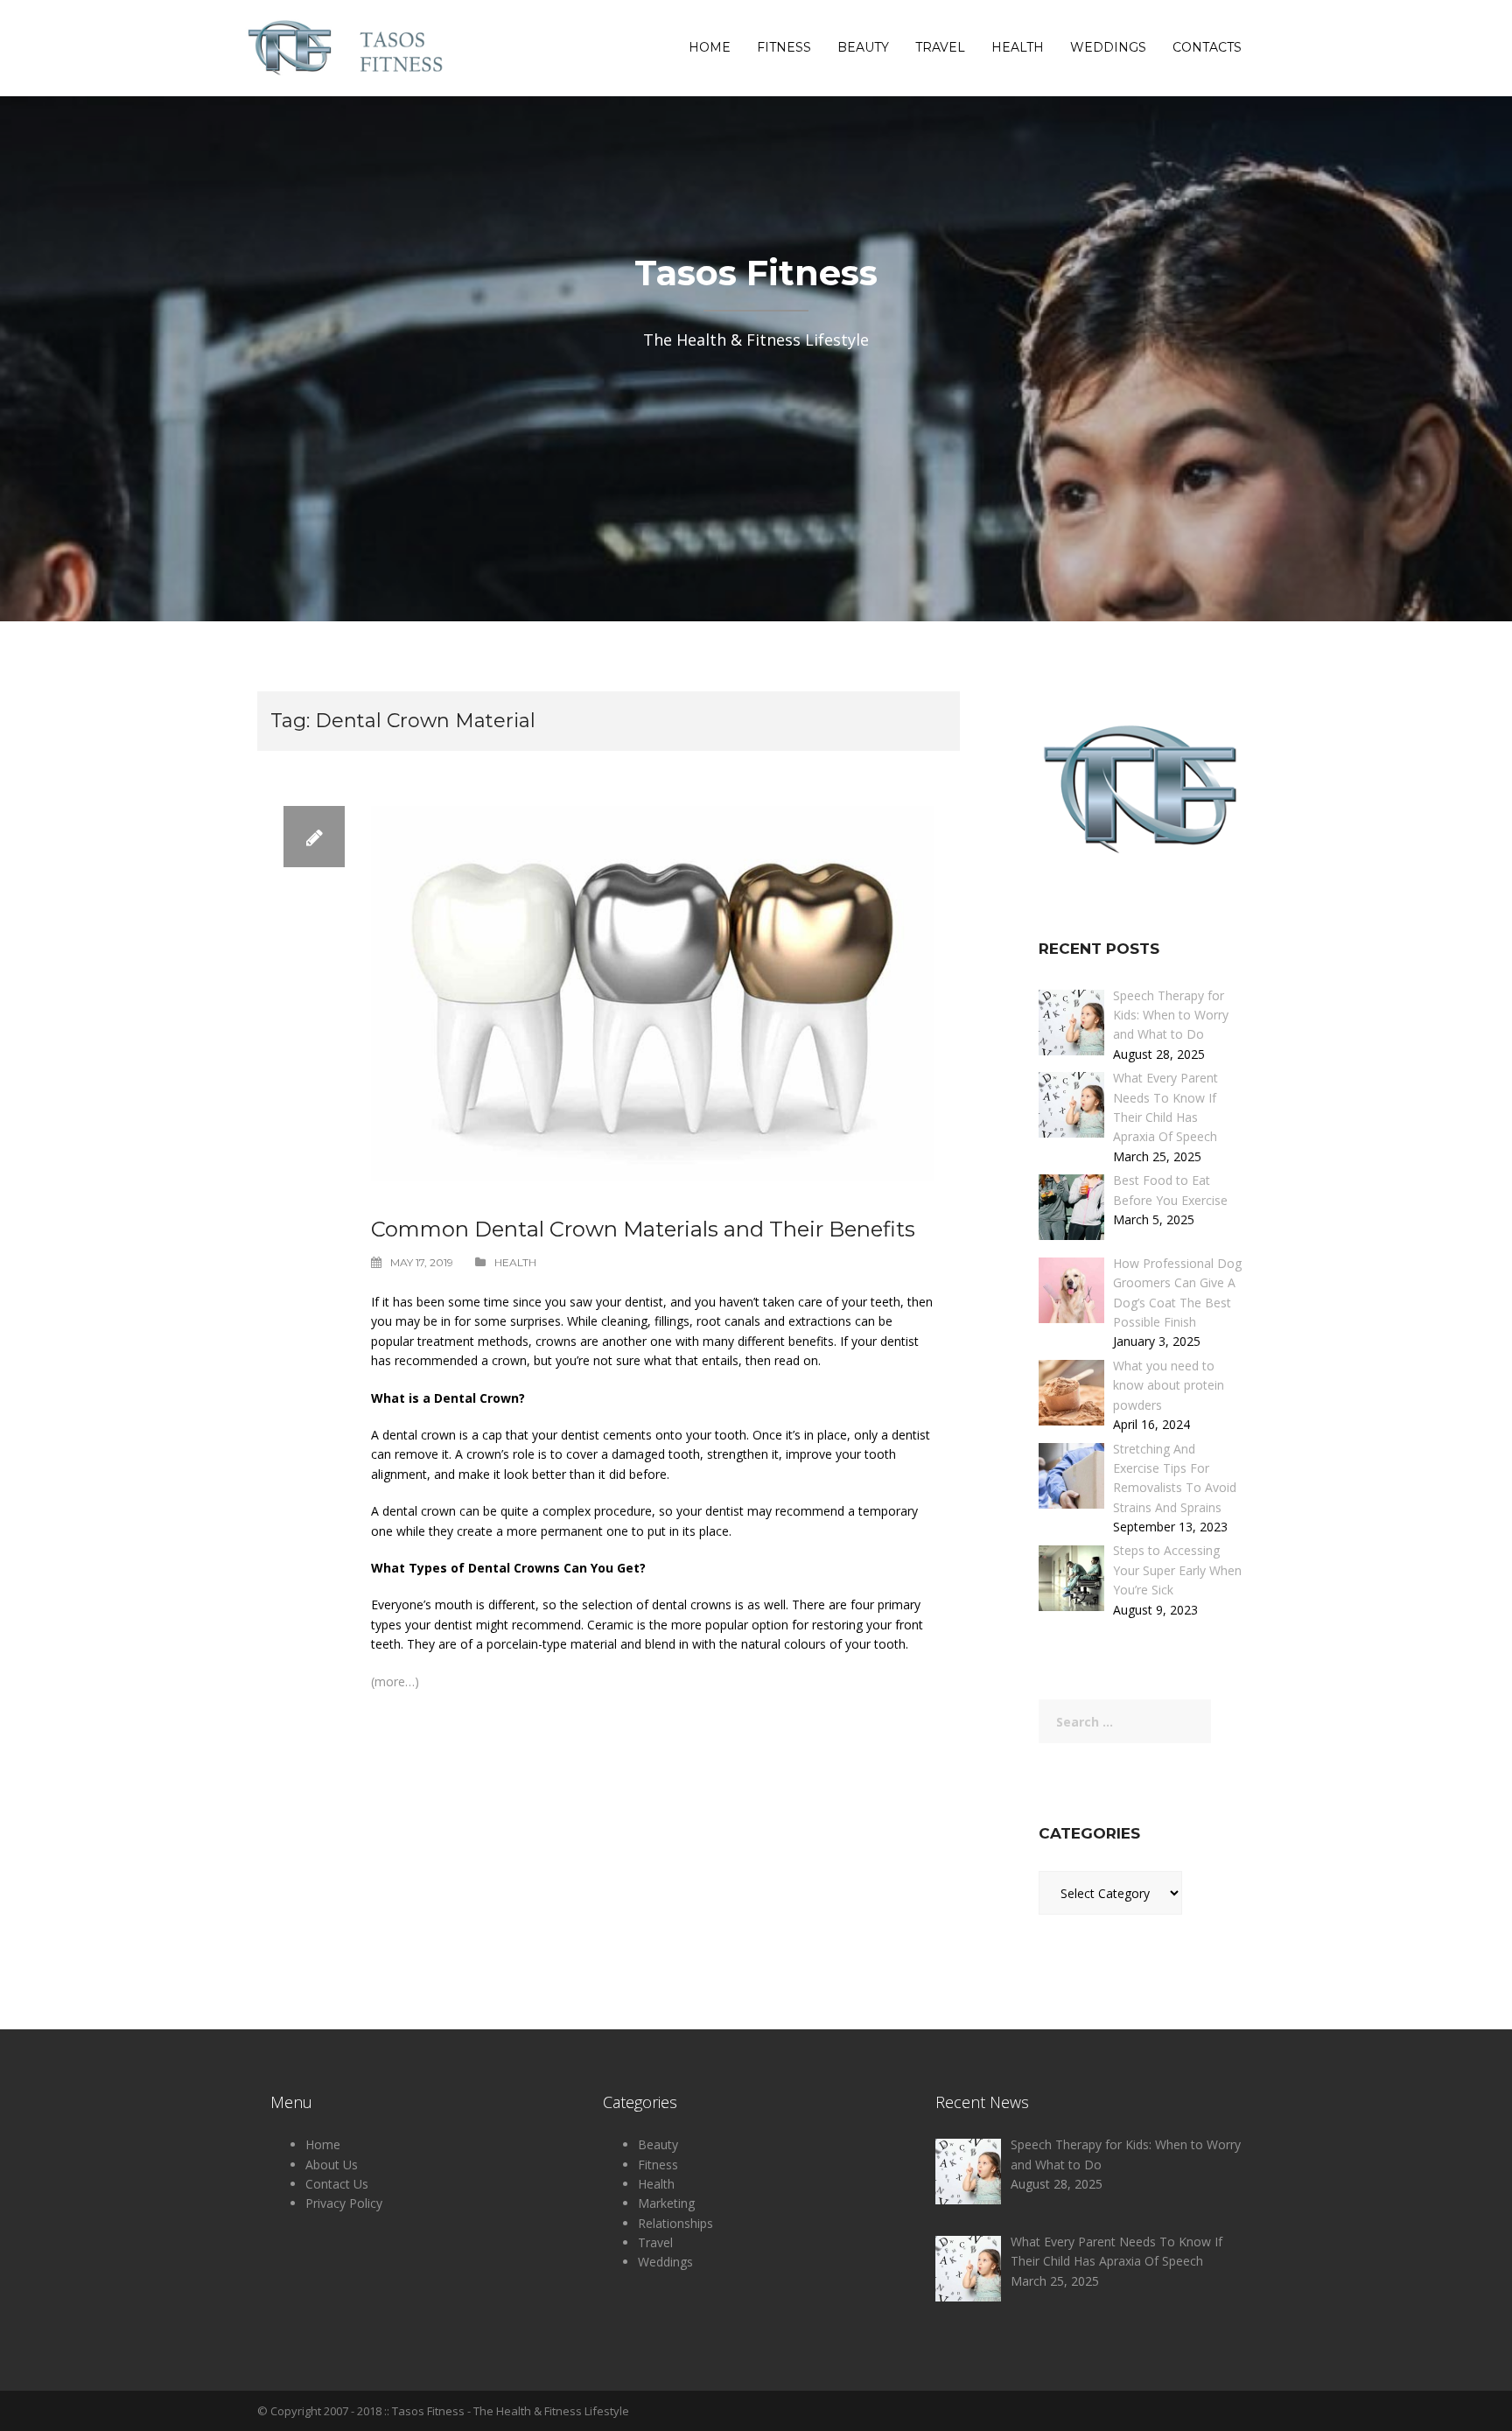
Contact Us (337, 2184)
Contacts (1207, 48)
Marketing (666, 2203)
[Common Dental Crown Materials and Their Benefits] (652, 992)
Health (1018, 48)
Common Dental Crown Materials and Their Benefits (643, 1229)
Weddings (1108, 48)
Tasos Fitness (428, 2411)
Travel (940, 48)
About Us (332, 2165)
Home (710, 48)
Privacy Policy (344, 2203)
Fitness (784, 48)
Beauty (863, 48)
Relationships (675, 2223)
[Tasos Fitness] (349, 47)
